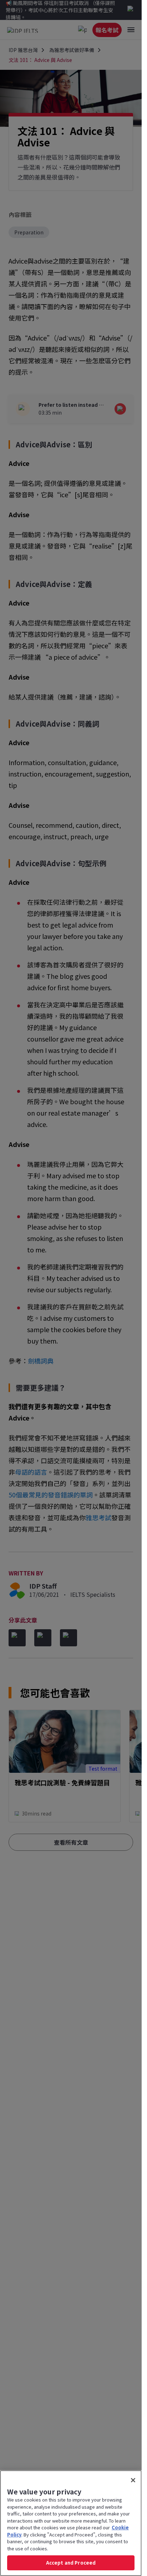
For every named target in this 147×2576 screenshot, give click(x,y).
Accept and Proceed (71, 2563)
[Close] (133, 2480)
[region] (71, 2523)
